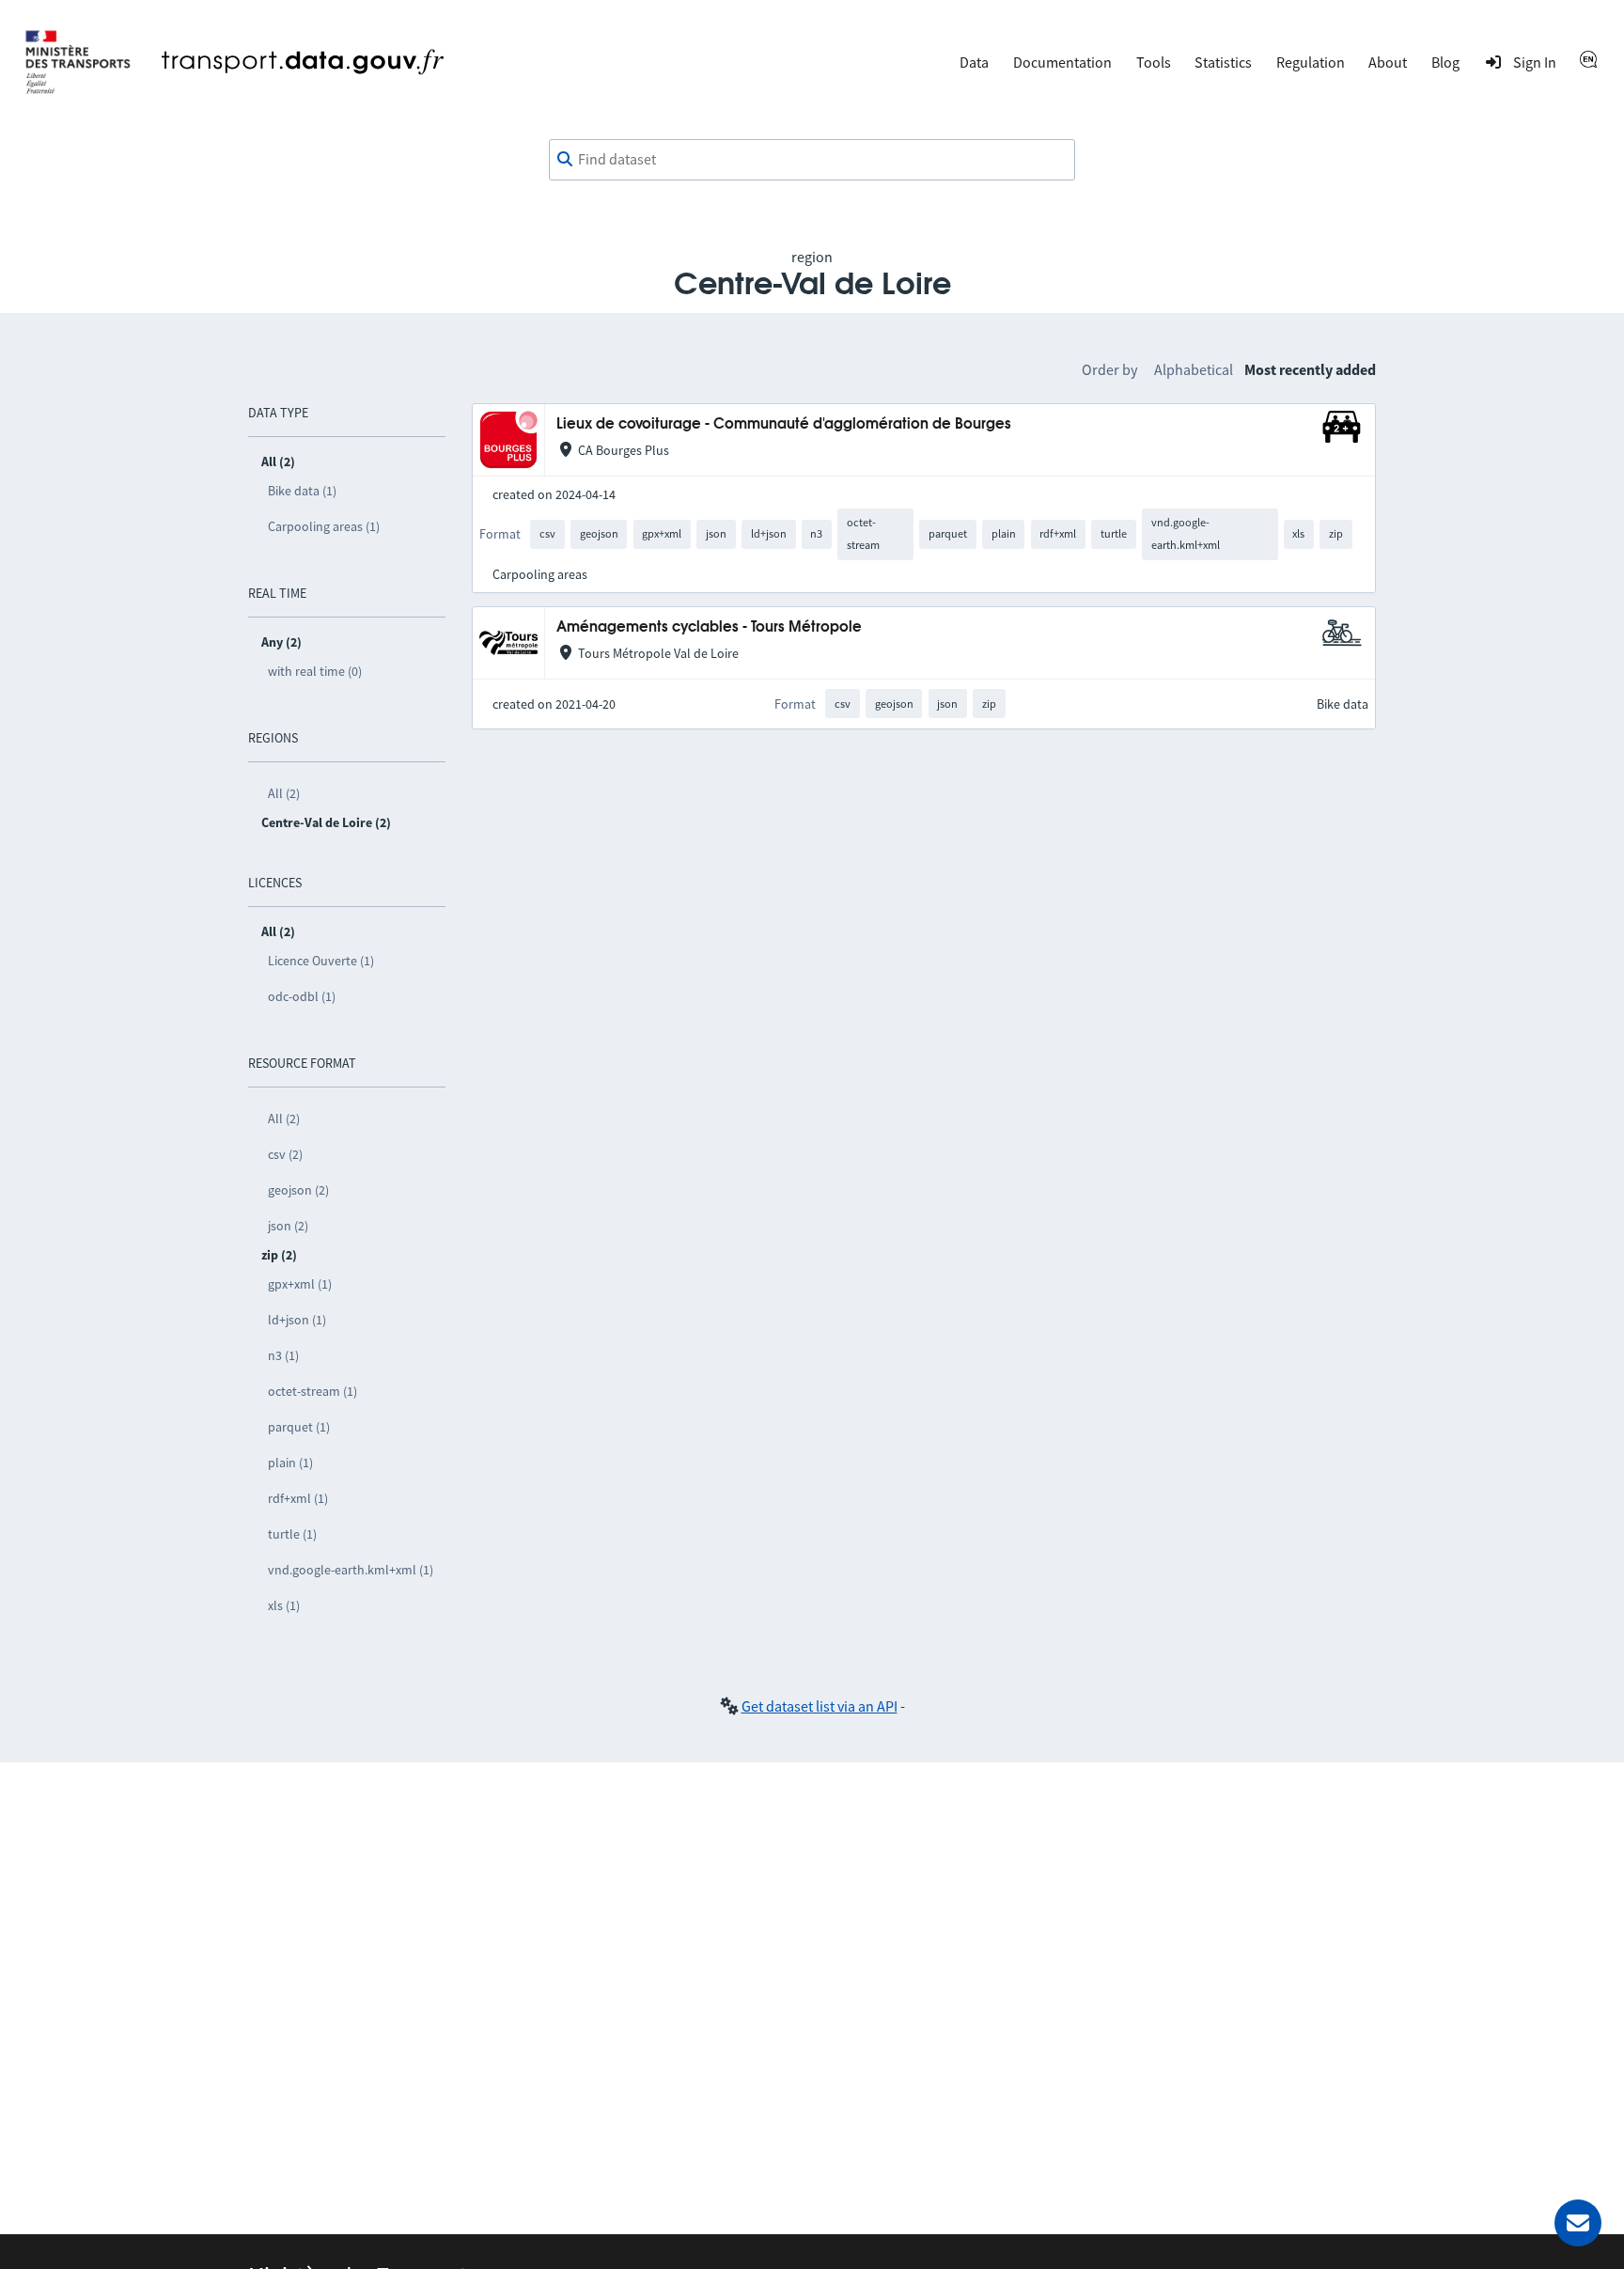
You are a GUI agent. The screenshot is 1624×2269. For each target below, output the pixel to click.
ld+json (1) (297, 1320)
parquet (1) (299, 1427)
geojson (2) (298, 1190)
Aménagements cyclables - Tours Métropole (709, 627)
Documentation (1062, 62)
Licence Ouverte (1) (321, 961)
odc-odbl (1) (302, 996)
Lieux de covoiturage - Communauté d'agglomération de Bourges (784, 424)
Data (974, 62)
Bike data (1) (302, 491)
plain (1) (290, 1463)
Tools (1154, 62)
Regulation (1311, 62)
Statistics (1223, 62)
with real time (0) (315, 671)
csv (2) (285, 1154)
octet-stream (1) (312, 1391)
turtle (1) (292, 1534)
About (1388, 62)
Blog (1445, 62)
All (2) (284, 793)
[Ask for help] (1578, 2223)
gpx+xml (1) (300, 1284)
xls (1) (284, 1605)
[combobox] (812, 160)
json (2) (288, 1226)
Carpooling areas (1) (324, 526)
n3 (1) (283, 1355)
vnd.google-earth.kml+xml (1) (351, 1570)
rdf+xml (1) (298, 1498)
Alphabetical (1194, 369)
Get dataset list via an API (820, 1706)
